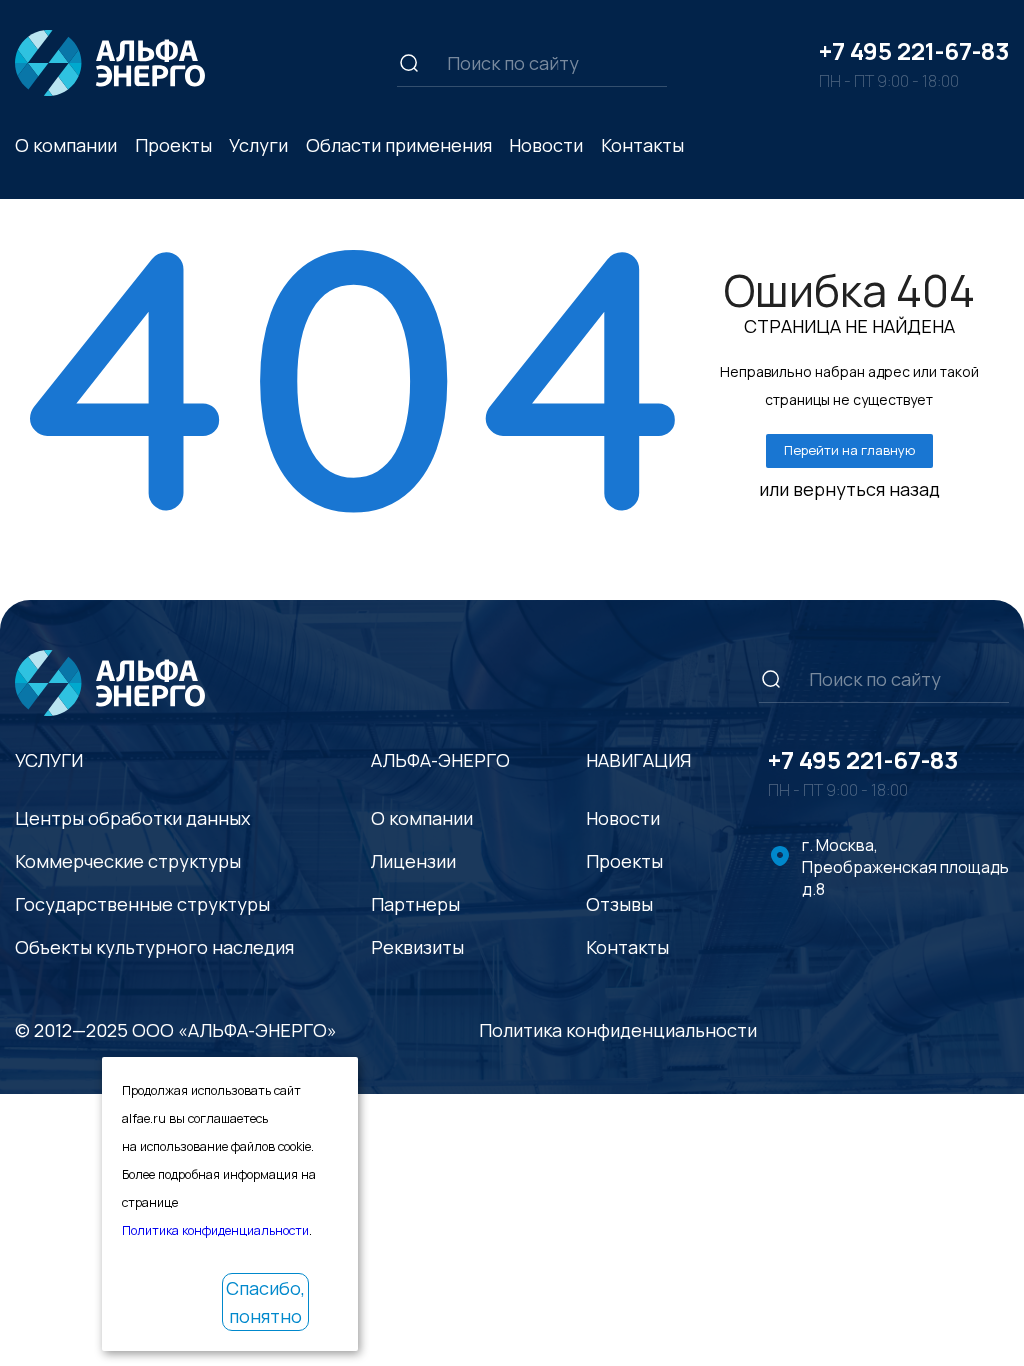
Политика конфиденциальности (618, 1030)
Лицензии (413, 861)
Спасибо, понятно (265, 1302)
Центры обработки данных (132, 818)
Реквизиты (417, 947)
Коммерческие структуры (128, 861)
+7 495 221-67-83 (914, 50)
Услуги (258, 145)
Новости (546, 145)
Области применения (399, 145)
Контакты (642, 145)
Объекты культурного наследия (154, 947)
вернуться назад (866, 489)
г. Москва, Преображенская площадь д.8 (905, 867)
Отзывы (619, 904)
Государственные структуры (142, 904)
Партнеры (415, 904)
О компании (422, 818)
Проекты (173, 145)
